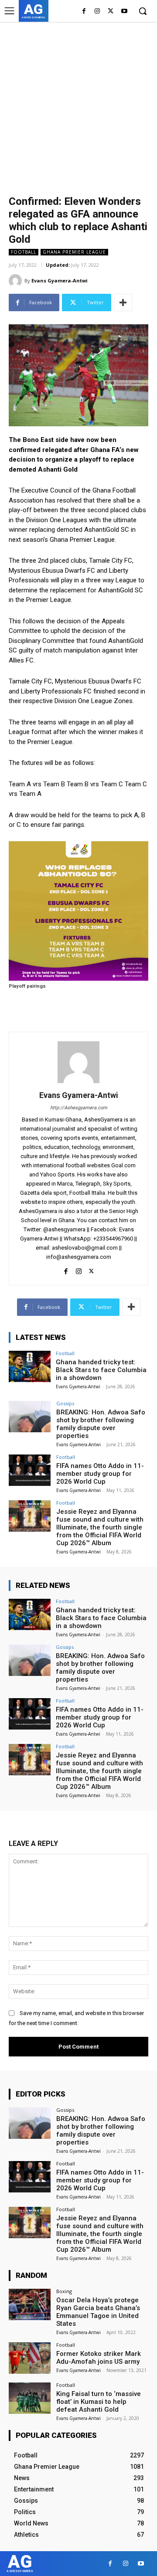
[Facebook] (84, 12)
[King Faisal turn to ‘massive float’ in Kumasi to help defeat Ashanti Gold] (30, 2398)
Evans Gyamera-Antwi (60, 280)
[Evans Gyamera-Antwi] (17, 281)
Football (24, 252)
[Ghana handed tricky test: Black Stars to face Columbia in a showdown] (30, 1366)
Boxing (64, 2291)
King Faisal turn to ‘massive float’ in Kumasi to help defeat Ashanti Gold (99, 2402)
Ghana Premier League (74, 252)
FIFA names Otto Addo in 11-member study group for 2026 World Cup (100, 1474)
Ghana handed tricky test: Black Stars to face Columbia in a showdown (101, 1370)
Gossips (65, 1403)
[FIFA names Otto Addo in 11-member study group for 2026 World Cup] (30, 1470)
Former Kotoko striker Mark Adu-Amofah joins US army (99, 2358)
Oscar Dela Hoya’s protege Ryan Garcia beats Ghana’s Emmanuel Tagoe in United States (98, 2312)
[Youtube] (124, 12)
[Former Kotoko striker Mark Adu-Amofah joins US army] (30, 2358)
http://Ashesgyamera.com (79, 1108)
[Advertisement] (78, 105)
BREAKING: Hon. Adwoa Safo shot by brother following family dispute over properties (101, 1424)
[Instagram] (97, 12)
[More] (123, 302)
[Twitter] (111, 12)
